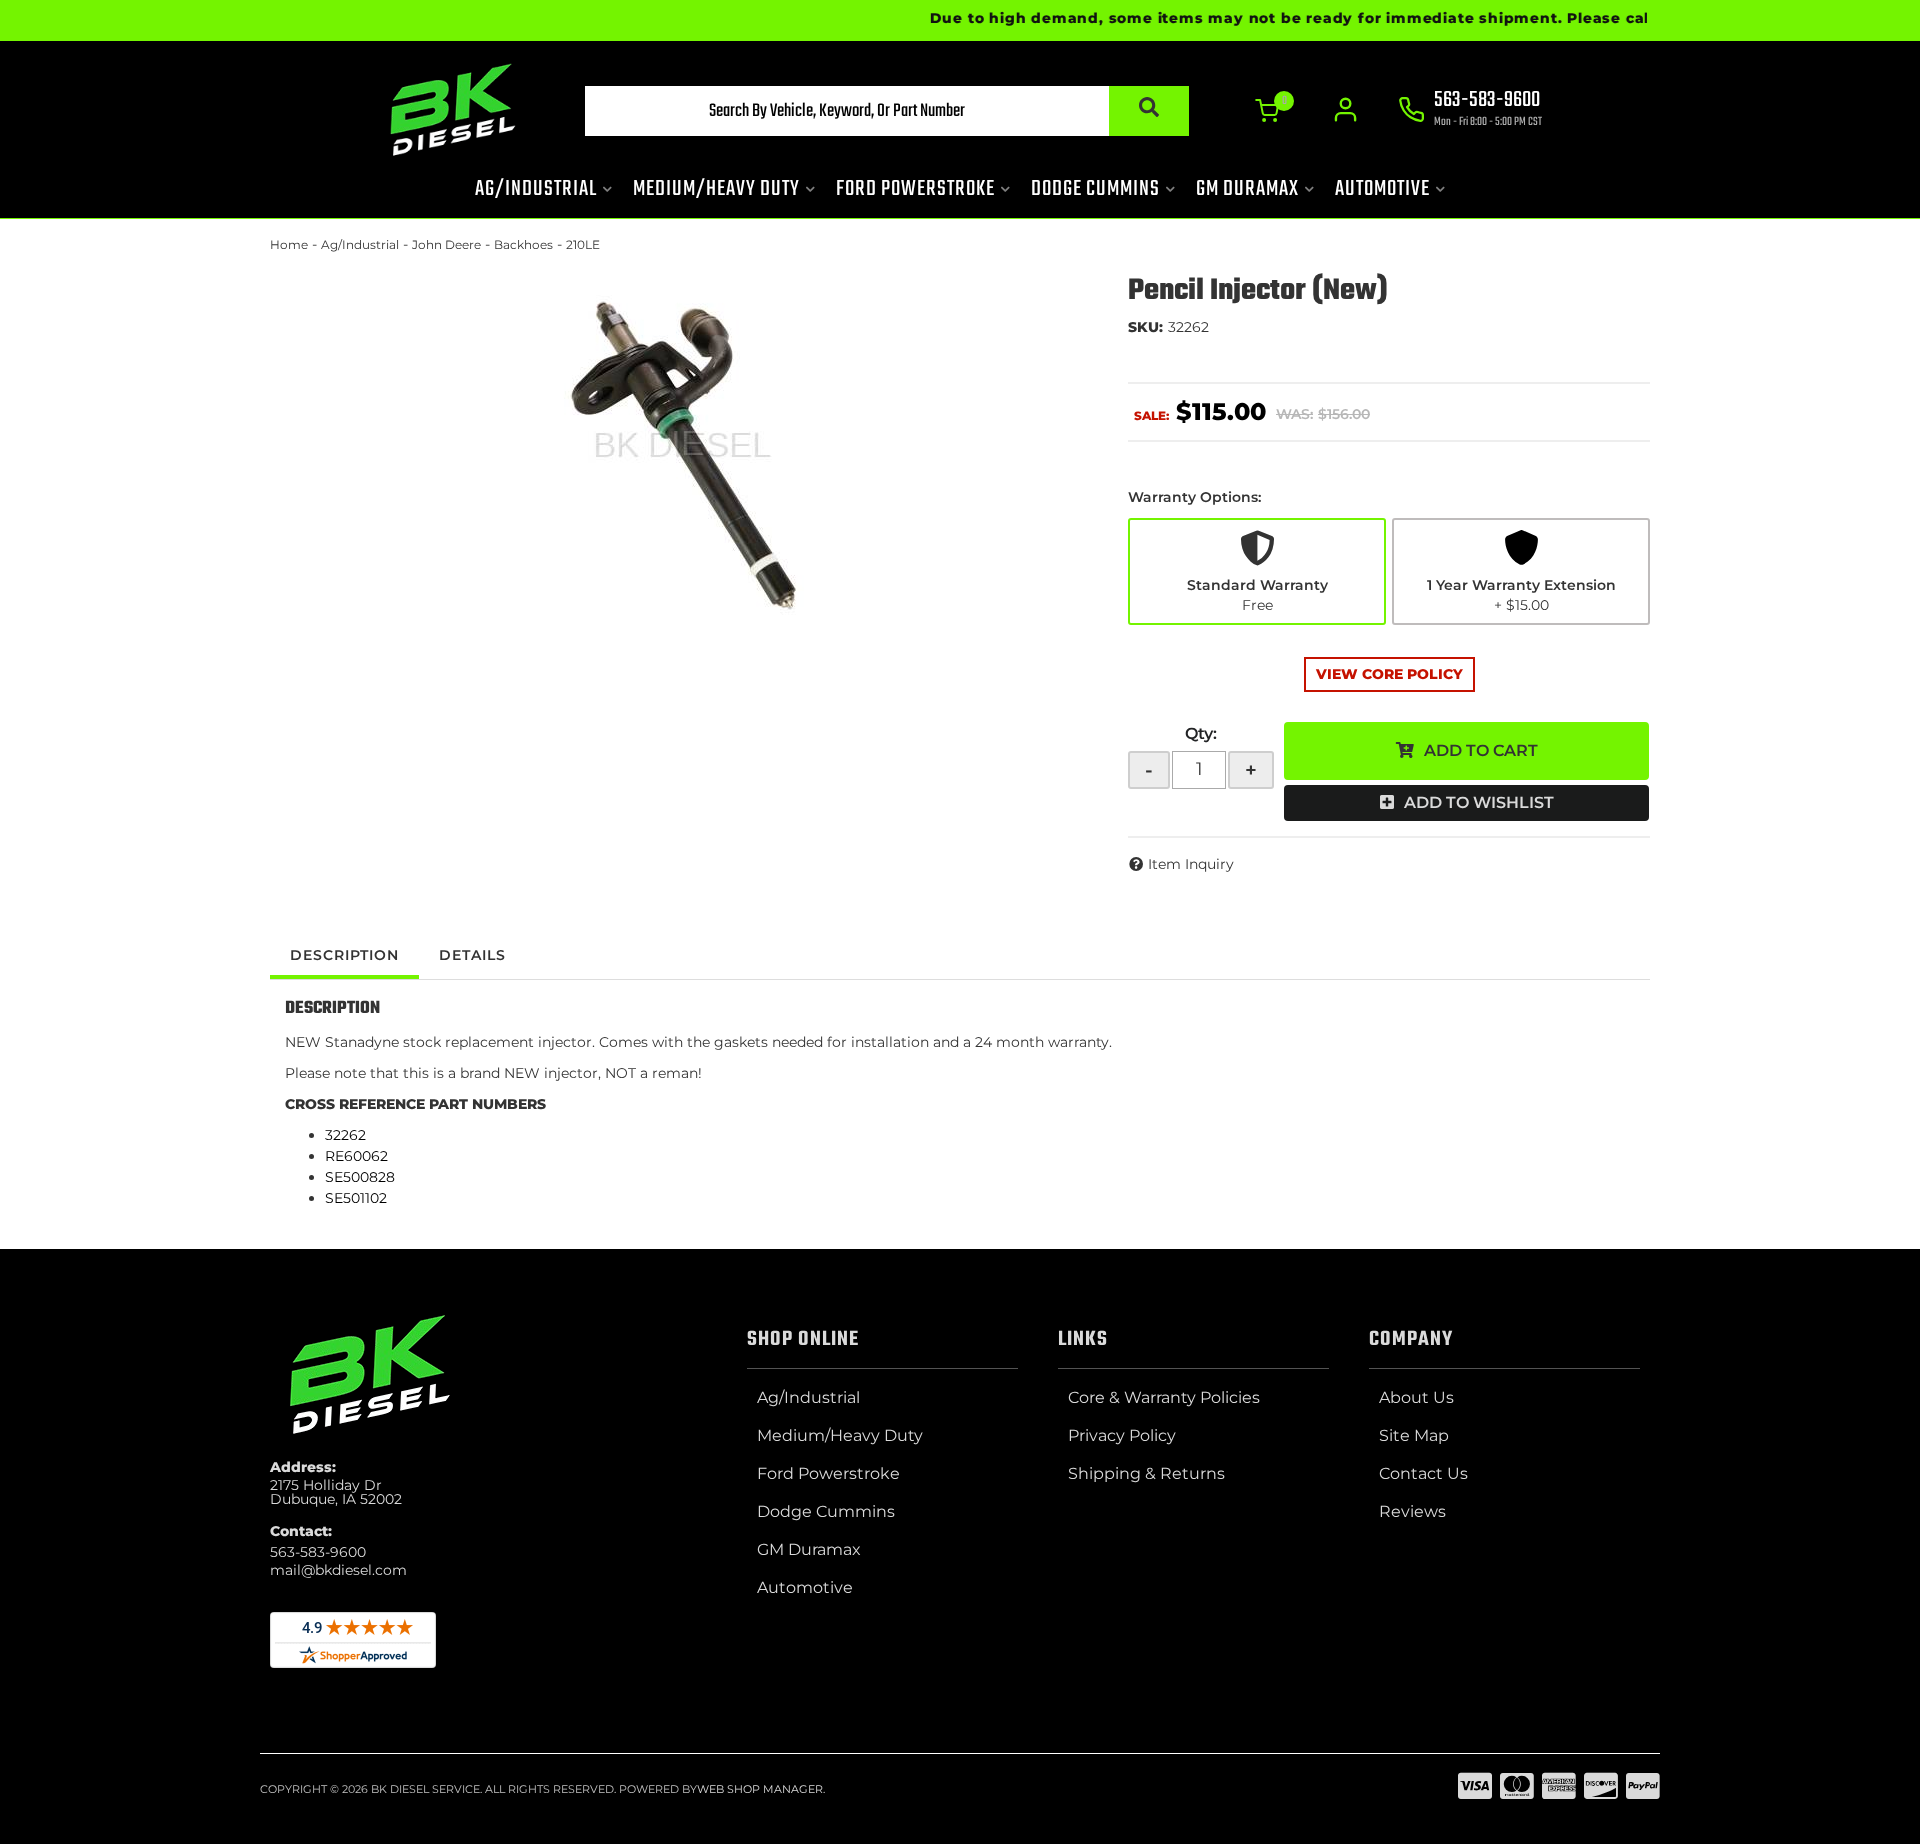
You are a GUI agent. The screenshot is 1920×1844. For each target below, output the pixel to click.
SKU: (1145, 327)
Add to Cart (1481, 750)
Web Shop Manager (760, 1789)
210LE (583, 244)
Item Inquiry (1191, 864)
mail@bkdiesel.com (338, 1570)
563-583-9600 (318, 1552)
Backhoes (523, 244)
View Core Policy (1389, 674)
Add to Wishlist (1479, 802)
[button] (887, 111)
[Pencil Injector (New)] (684, 455)
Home (289, 244)
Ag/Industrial (360, 244)
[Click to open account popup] (1345, 110)
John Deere (446, 244)
